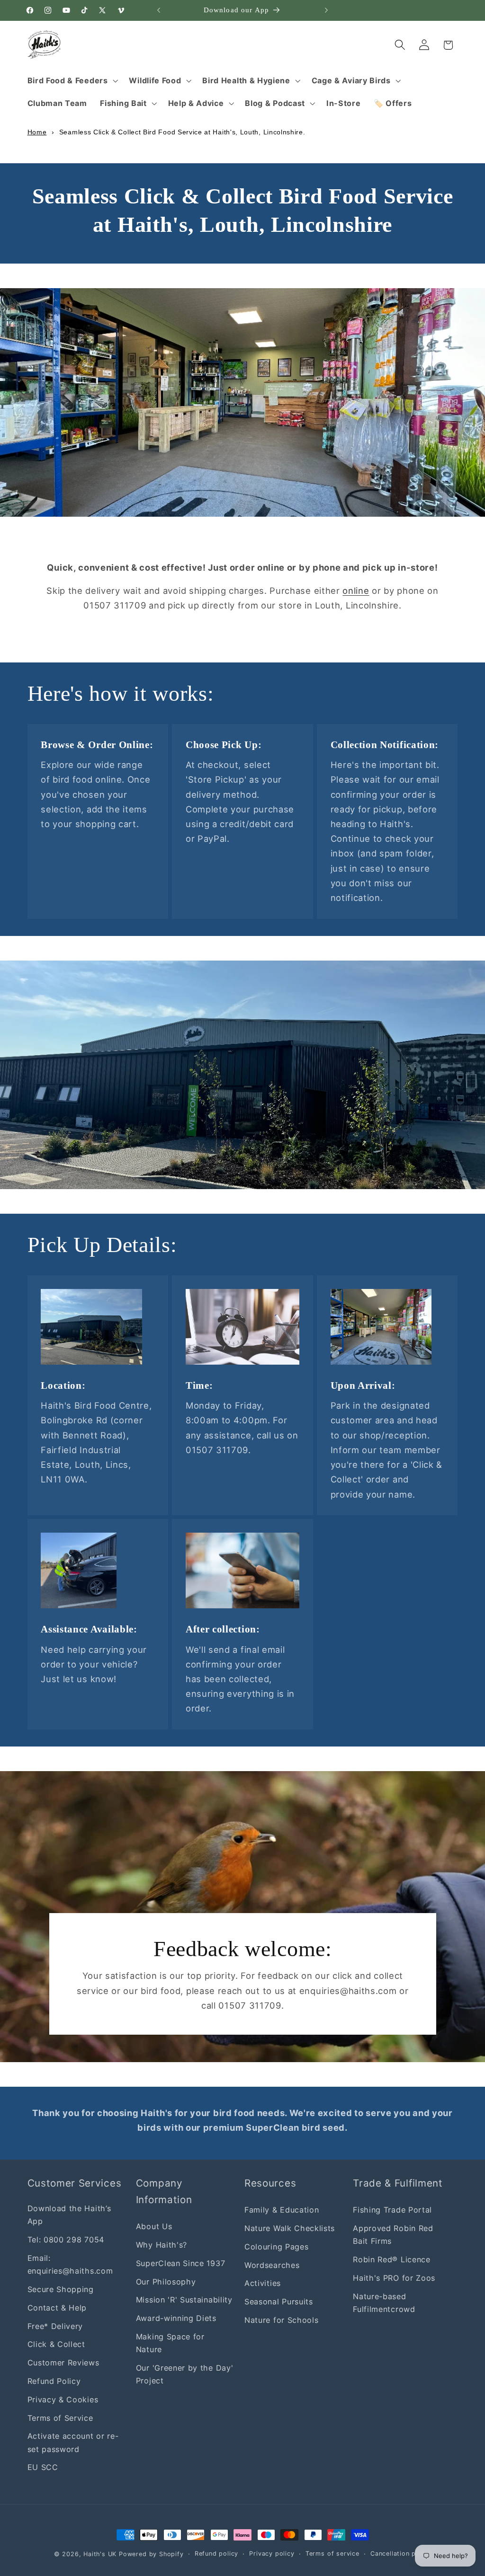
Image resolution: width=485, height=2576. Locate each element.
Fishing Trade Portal (392, 2210)
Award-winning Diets (176, 2318)
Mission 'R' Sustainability (184, 2300)
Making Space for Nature (170, 2343)
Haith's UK (100, 2554)
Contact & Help (57, 2308)
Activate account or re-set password (73, 2442)
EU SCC (43, 2467)
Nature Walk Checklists (290, 2228)
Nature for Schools (281, 2320)
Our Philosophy (166, 2282)
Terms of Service (60, 2418)
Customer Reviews (63, 2363)
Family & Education (282, 2210)
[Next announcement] (326, 10)
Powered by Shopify (151, 2554)
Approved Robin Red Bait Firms (393, 2235)
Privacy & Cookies (63, 2400)
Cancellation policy (401, 2554)
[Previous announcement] (159, 10)
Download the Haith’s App (69, 2215)
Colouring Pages (276, 2247)
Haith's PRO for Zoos (394, 2278)
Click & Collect (56, 2344)
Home (37, 132)
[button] (72, 80)
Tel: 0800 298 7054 (66, 2240)
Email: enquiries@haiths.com (70, 2264)
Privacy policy (272, 2554)
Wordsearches (272, 2265)
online (356, 591)
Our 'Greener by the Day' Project (185, 2374)
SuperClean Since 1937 (181, 2263)
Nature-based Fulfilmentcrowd (384, 2303)
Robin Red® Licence (391, 2259)
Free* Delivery (55, 2326)
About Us (154, 2226)
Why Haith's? (162, 2245)
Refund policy (216, 2554)
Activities (263, 2283)
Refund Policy (54, 2381)
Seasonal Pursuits (279, 2302)
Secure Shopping (61, 2289)
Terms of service (332, 2554)
